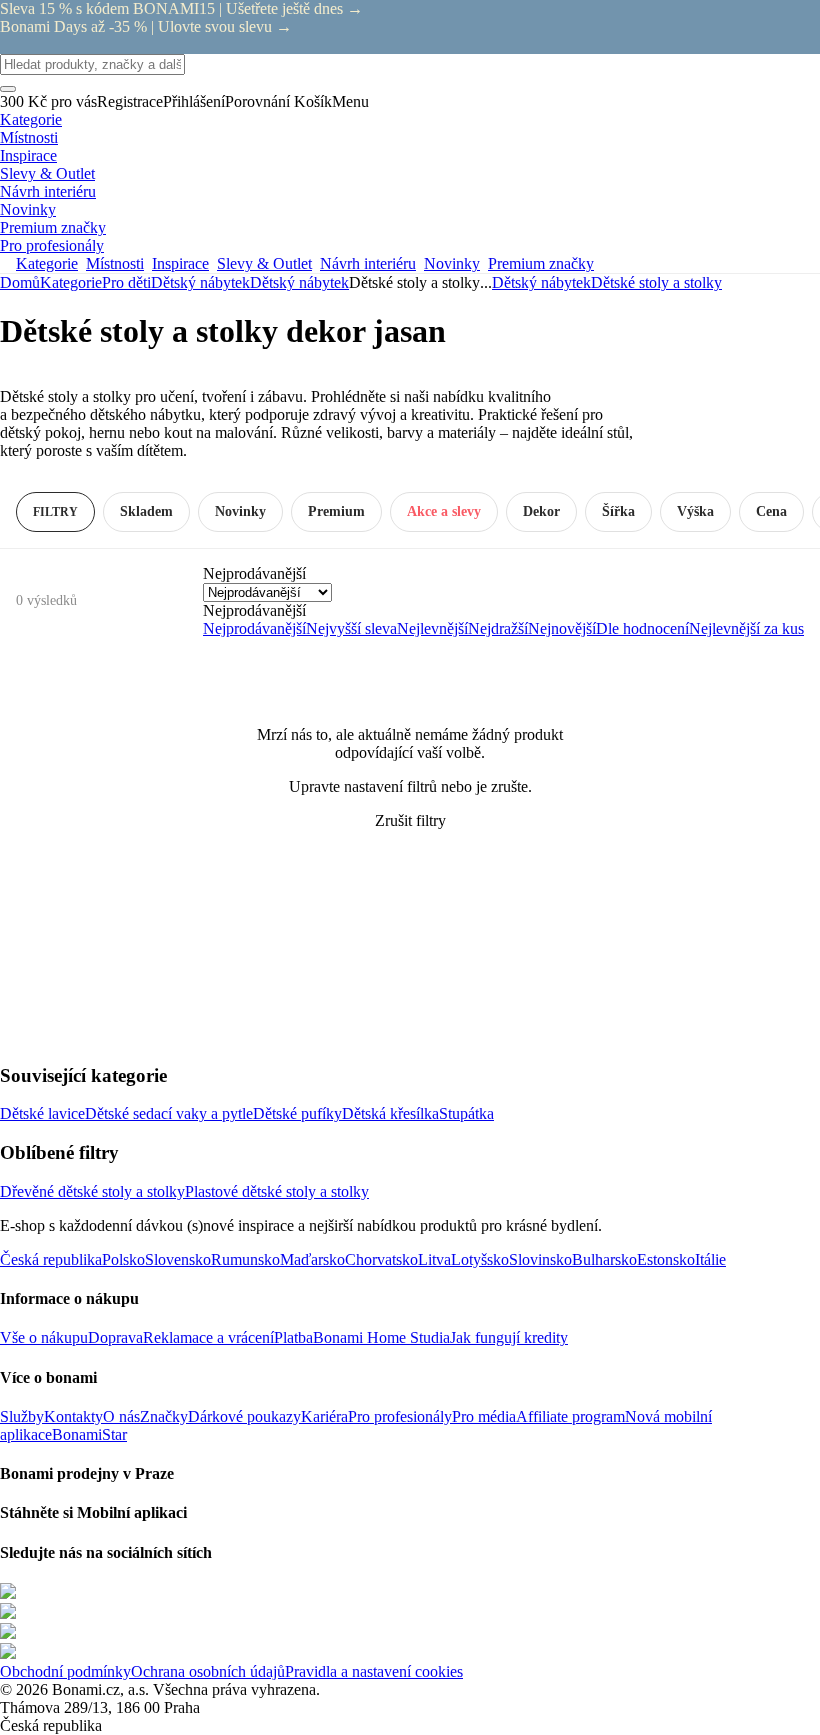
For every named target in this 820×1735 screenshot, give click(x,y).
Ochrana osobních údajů (208, 1671)
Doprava (115, 1337)
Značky (164, 1416)
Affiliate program (570, 1416)
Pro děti (126, 282)
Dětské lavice (42, 1113)
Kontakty (73, 1416)
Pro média (484, 1416)
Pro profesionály (400, 1416)
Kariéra (324, 1416)
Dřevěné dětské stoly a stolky (92, 1191)
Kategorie (71, 282)
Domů (20, 282)
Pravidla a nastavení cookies (374, 1671)
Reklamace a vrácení (208, 1337)
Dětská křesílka (390, 1113)
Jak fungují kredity (509, 1337)
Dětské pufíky (297, 1113)
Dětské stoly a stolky (656, 282)
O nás (121, 1416)
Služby (22, 1416)
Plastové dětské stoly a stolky (277, 1191)
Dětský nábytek (299, 282)
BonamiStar (89, 1434)
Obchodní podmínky (65, 1671)
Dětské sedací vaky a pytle (169, 1113)
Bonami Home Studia (381, 1337)
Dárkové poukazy (244, 1416)
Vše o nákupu (44, 1337)
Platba (293, 1337)
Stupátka (466, 1113)
